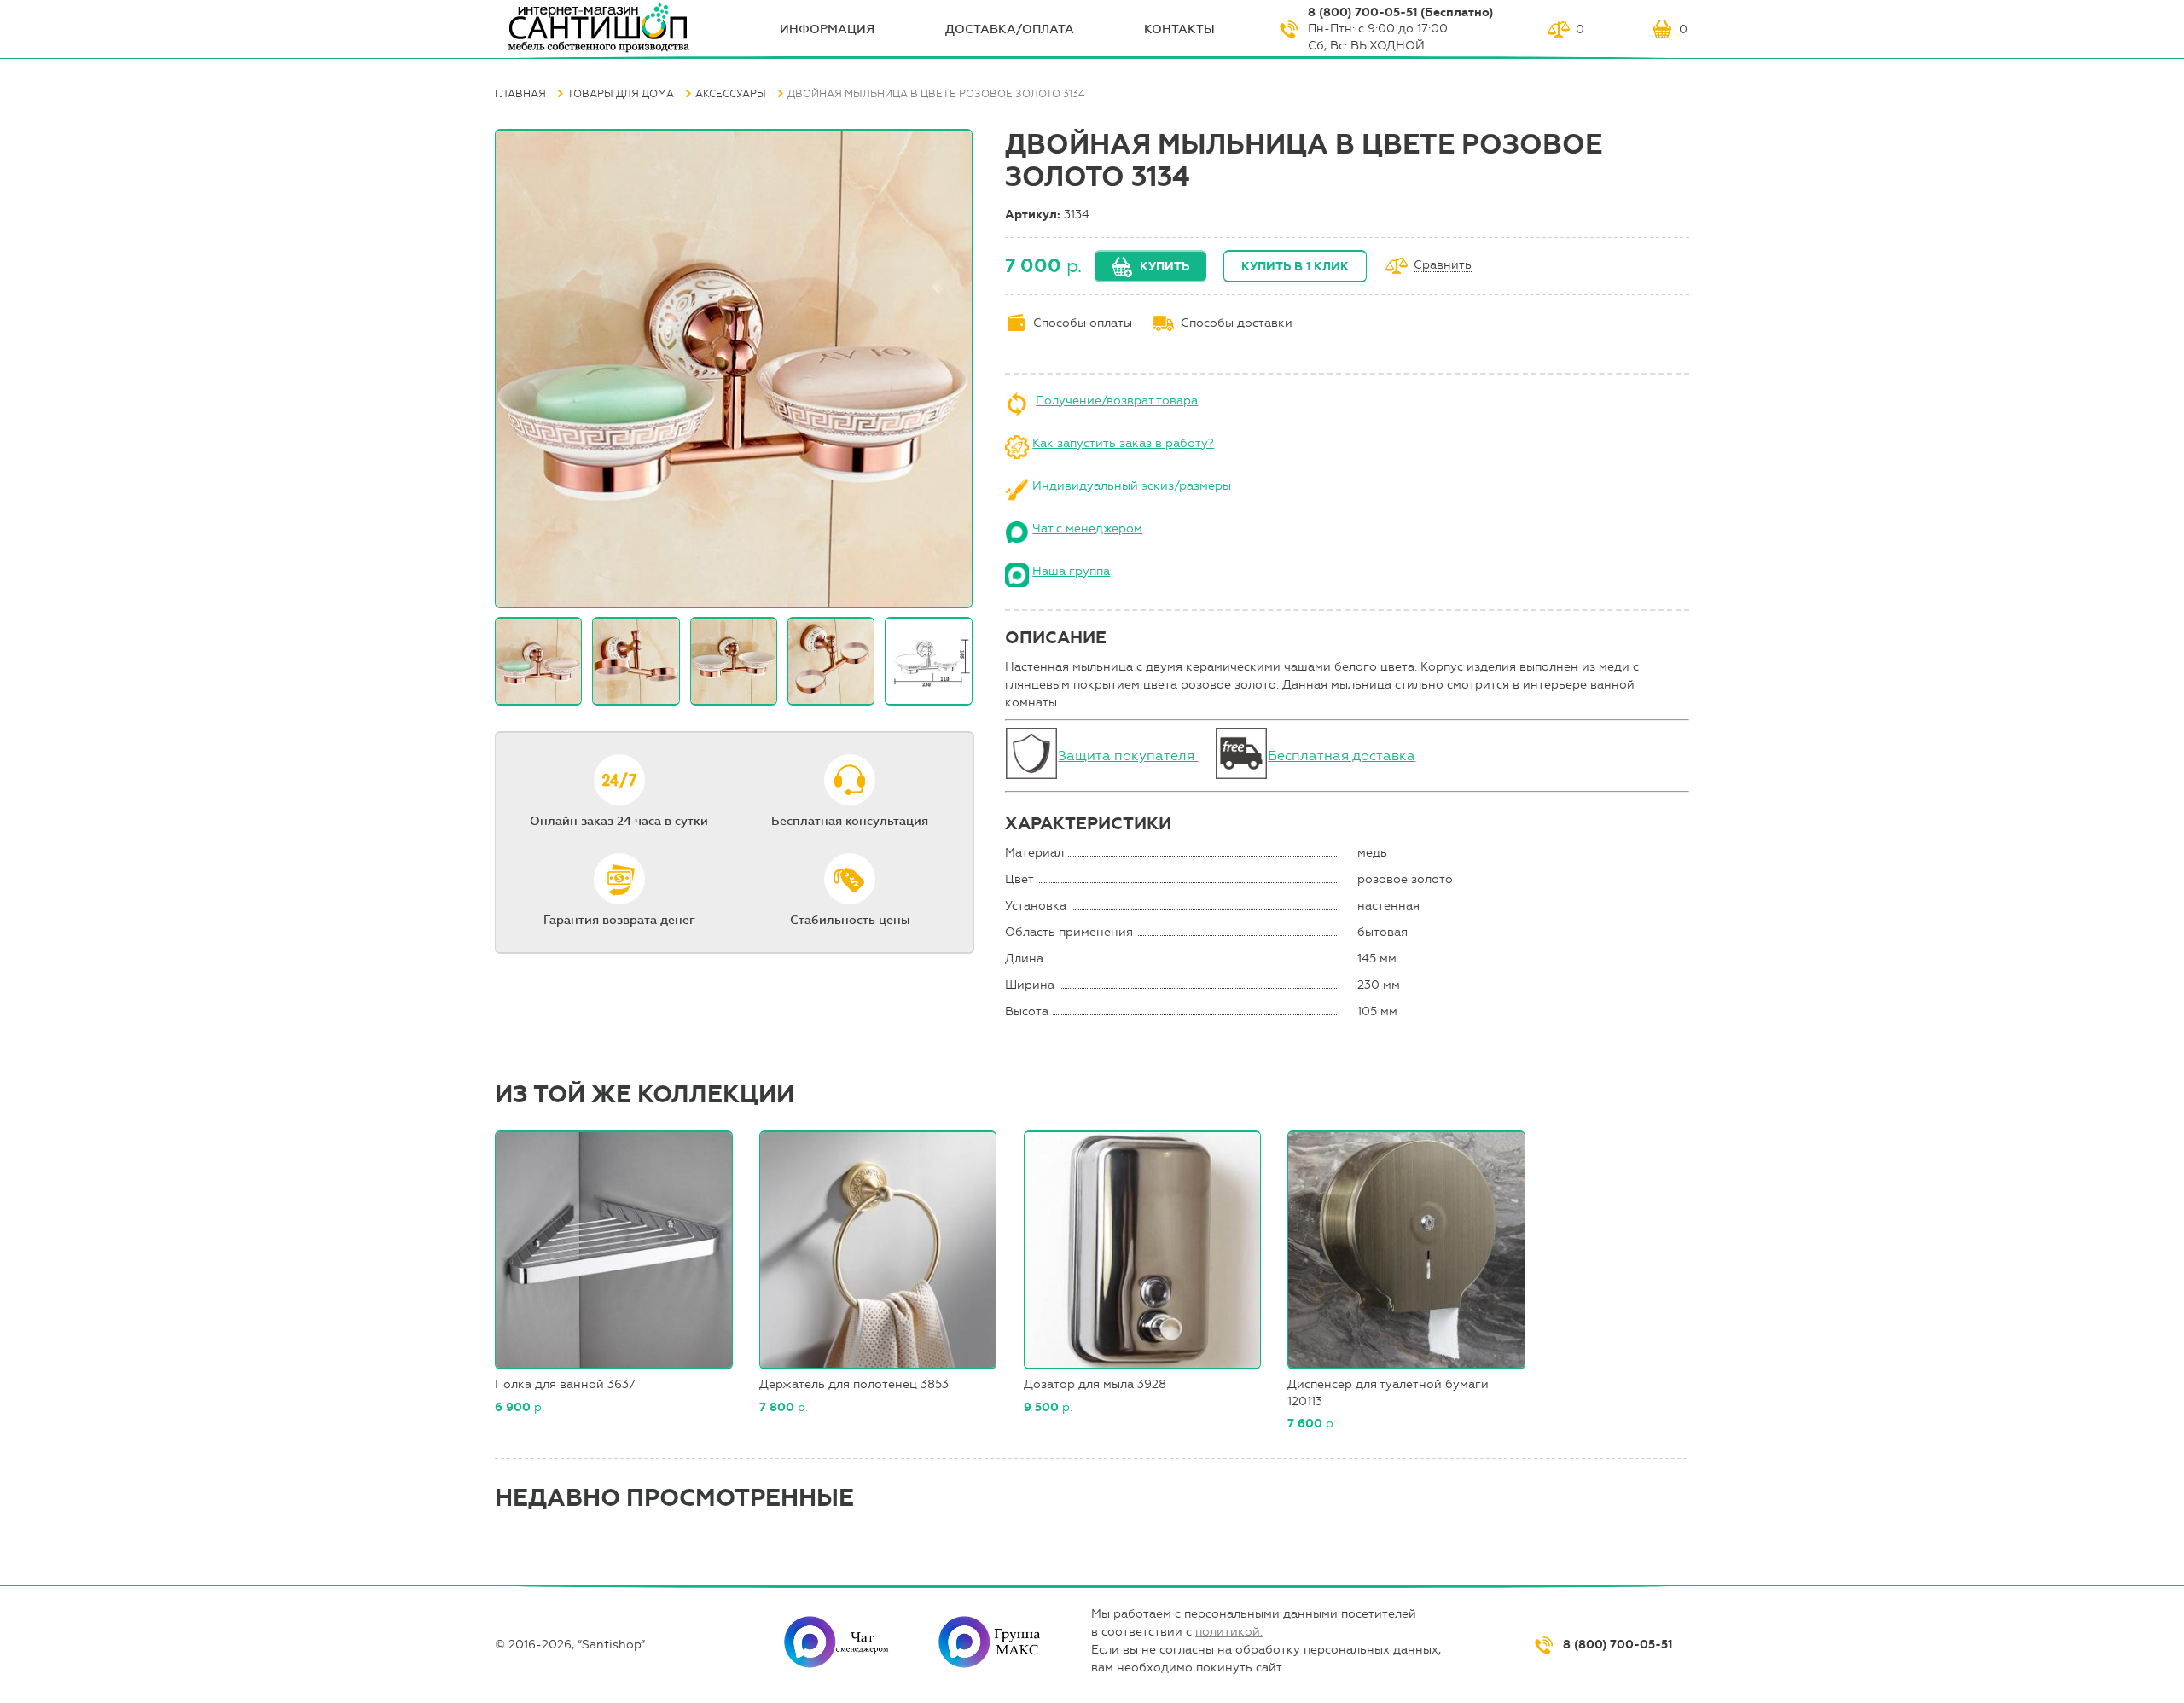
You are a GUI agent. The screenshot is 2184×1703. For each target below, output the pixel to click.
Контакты (1179, 29)
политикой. (1229, 1632)
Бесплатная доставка (1342, 756)
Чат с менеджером (1087, 529)
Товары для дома (621, 94)
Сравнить (1443, 266)
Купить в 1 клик (1295, 267)
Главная (520, 94)
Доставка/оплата (1010, 29)
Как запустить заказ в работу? (1123, 443)
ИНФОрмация (827, 29)
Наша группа (1071, 571)
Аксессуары (731, 94)
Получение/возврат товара (1117, 401)
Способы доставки (1237, 323)
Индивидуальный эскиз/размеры (1132, 486)
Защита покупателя (1128, 756)
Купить (1165, 267)
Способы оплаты (1083, 323)
